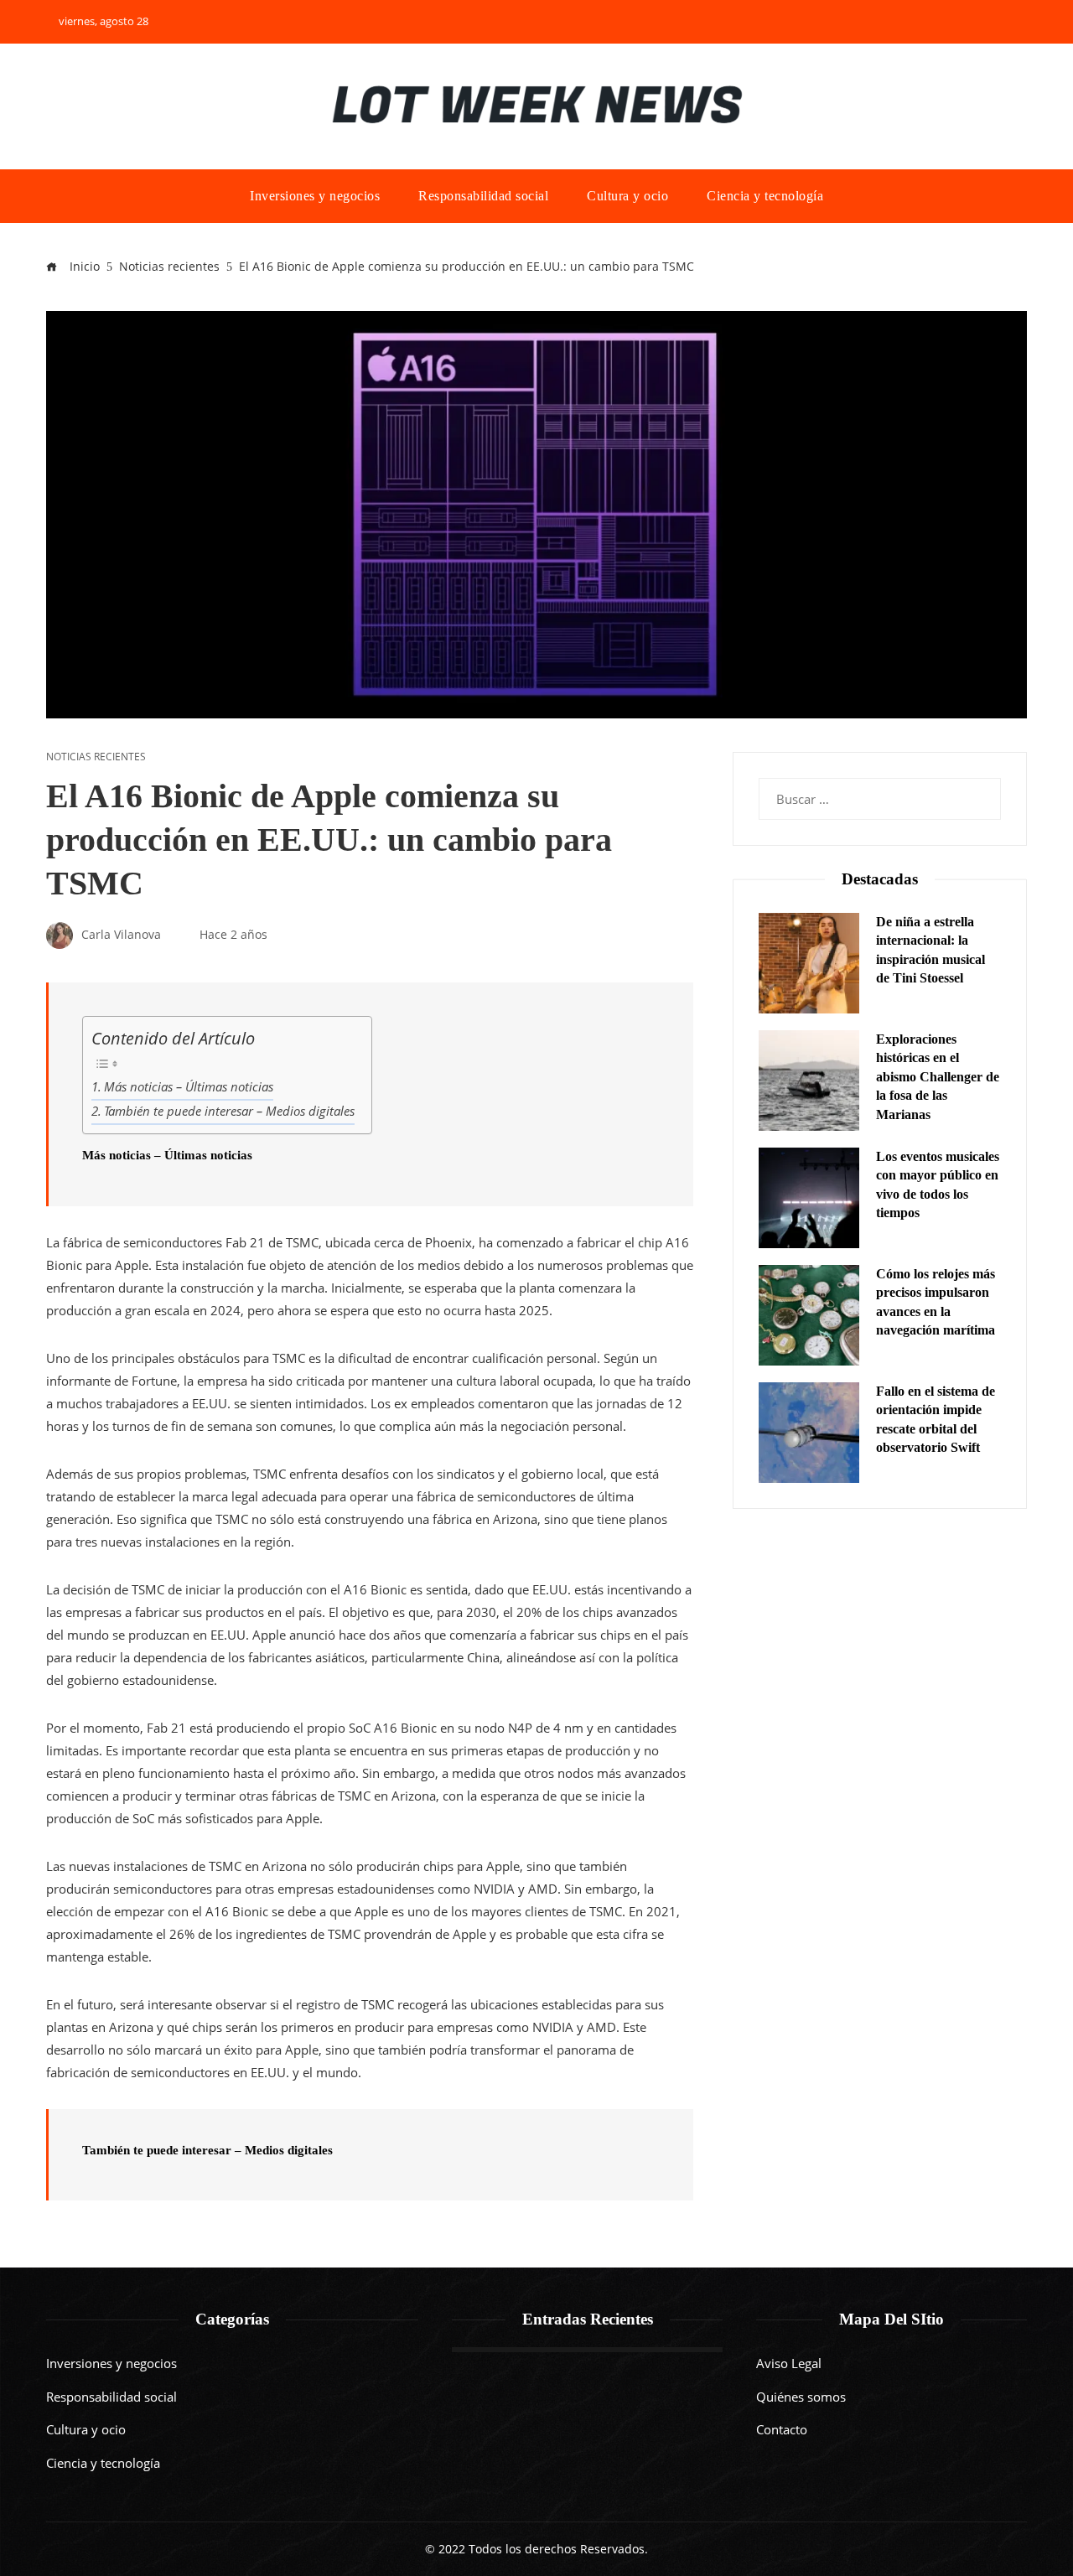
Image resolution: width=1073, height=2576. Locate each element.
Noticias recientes (96, 757)
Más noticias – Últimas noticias (189, 1086)
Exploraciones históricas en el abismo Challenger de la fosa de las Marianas (938, 1077)
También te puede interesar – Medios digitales (229, 1111)
